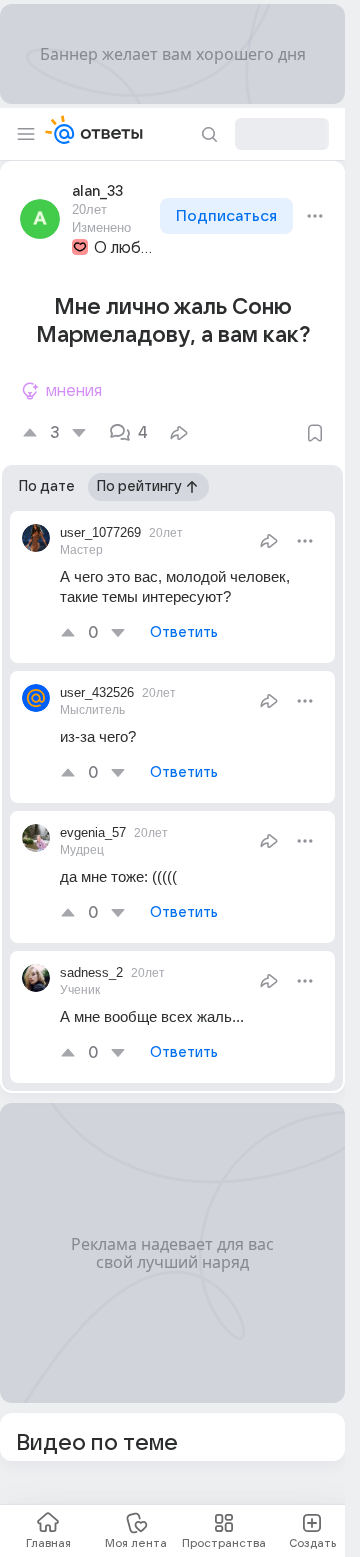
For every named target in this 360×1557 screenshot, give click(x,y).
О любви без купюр (125, 248)
